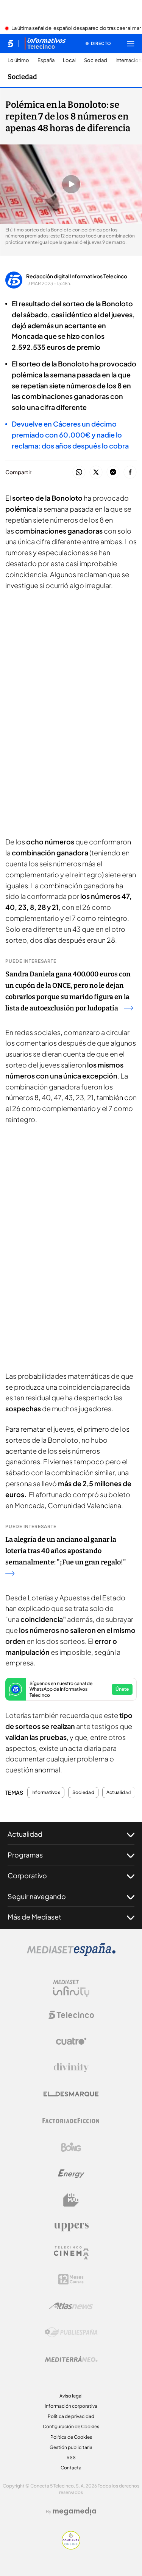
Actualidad (119, 1792)
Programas (25, 1855)
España (46, 60)
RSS (71, 2457)
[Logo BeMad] (71, 2200)
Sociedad (96, 60)
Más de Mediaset (34, 1917)
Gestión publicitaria (71, 2447)
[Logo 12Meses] (71, 2279)
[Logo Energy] (71, 2174)
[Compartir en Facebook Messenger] (113, 473)
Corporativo (27, 1875)
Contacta (71, 2468)
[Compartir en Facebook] (130, 473)
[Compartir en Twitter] (96, 473)
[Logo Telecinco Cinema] (71, 2253)
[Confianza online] (71, 2547)
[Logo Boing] (71, 2147)
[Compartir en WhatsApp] (79, 473)
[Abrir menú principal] (131, 43)
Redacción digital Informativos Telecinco (77, 276)
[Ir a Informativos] (45, 43)
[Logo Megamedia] (75, 2511)
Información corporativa (71, 2406)
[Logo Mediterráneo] (71, 2359)
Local (69, 60)
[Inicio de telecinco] (10, 43)
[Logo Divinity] (71, 2068)
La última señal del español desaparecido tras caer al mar (76, 28)
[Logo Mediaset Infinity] (71, 1988)
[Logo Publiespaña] (71, 2332)
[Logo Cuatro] (71, 2041)
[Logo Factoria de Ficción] (71, 2121)
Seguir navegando (37, 1896)
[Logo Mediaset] (71, 1954)
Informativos (46, 1792)
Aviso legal (71, 2396)
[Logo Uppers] (71, 2227)
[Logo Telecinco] (71, 2015)
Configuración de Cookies (71, 2426)
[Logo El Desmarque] (71, 2094)
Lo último (18, 60)
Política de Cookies (71, 2437)
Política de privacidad (71, 2416)
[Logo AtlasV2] (71, 2306)
